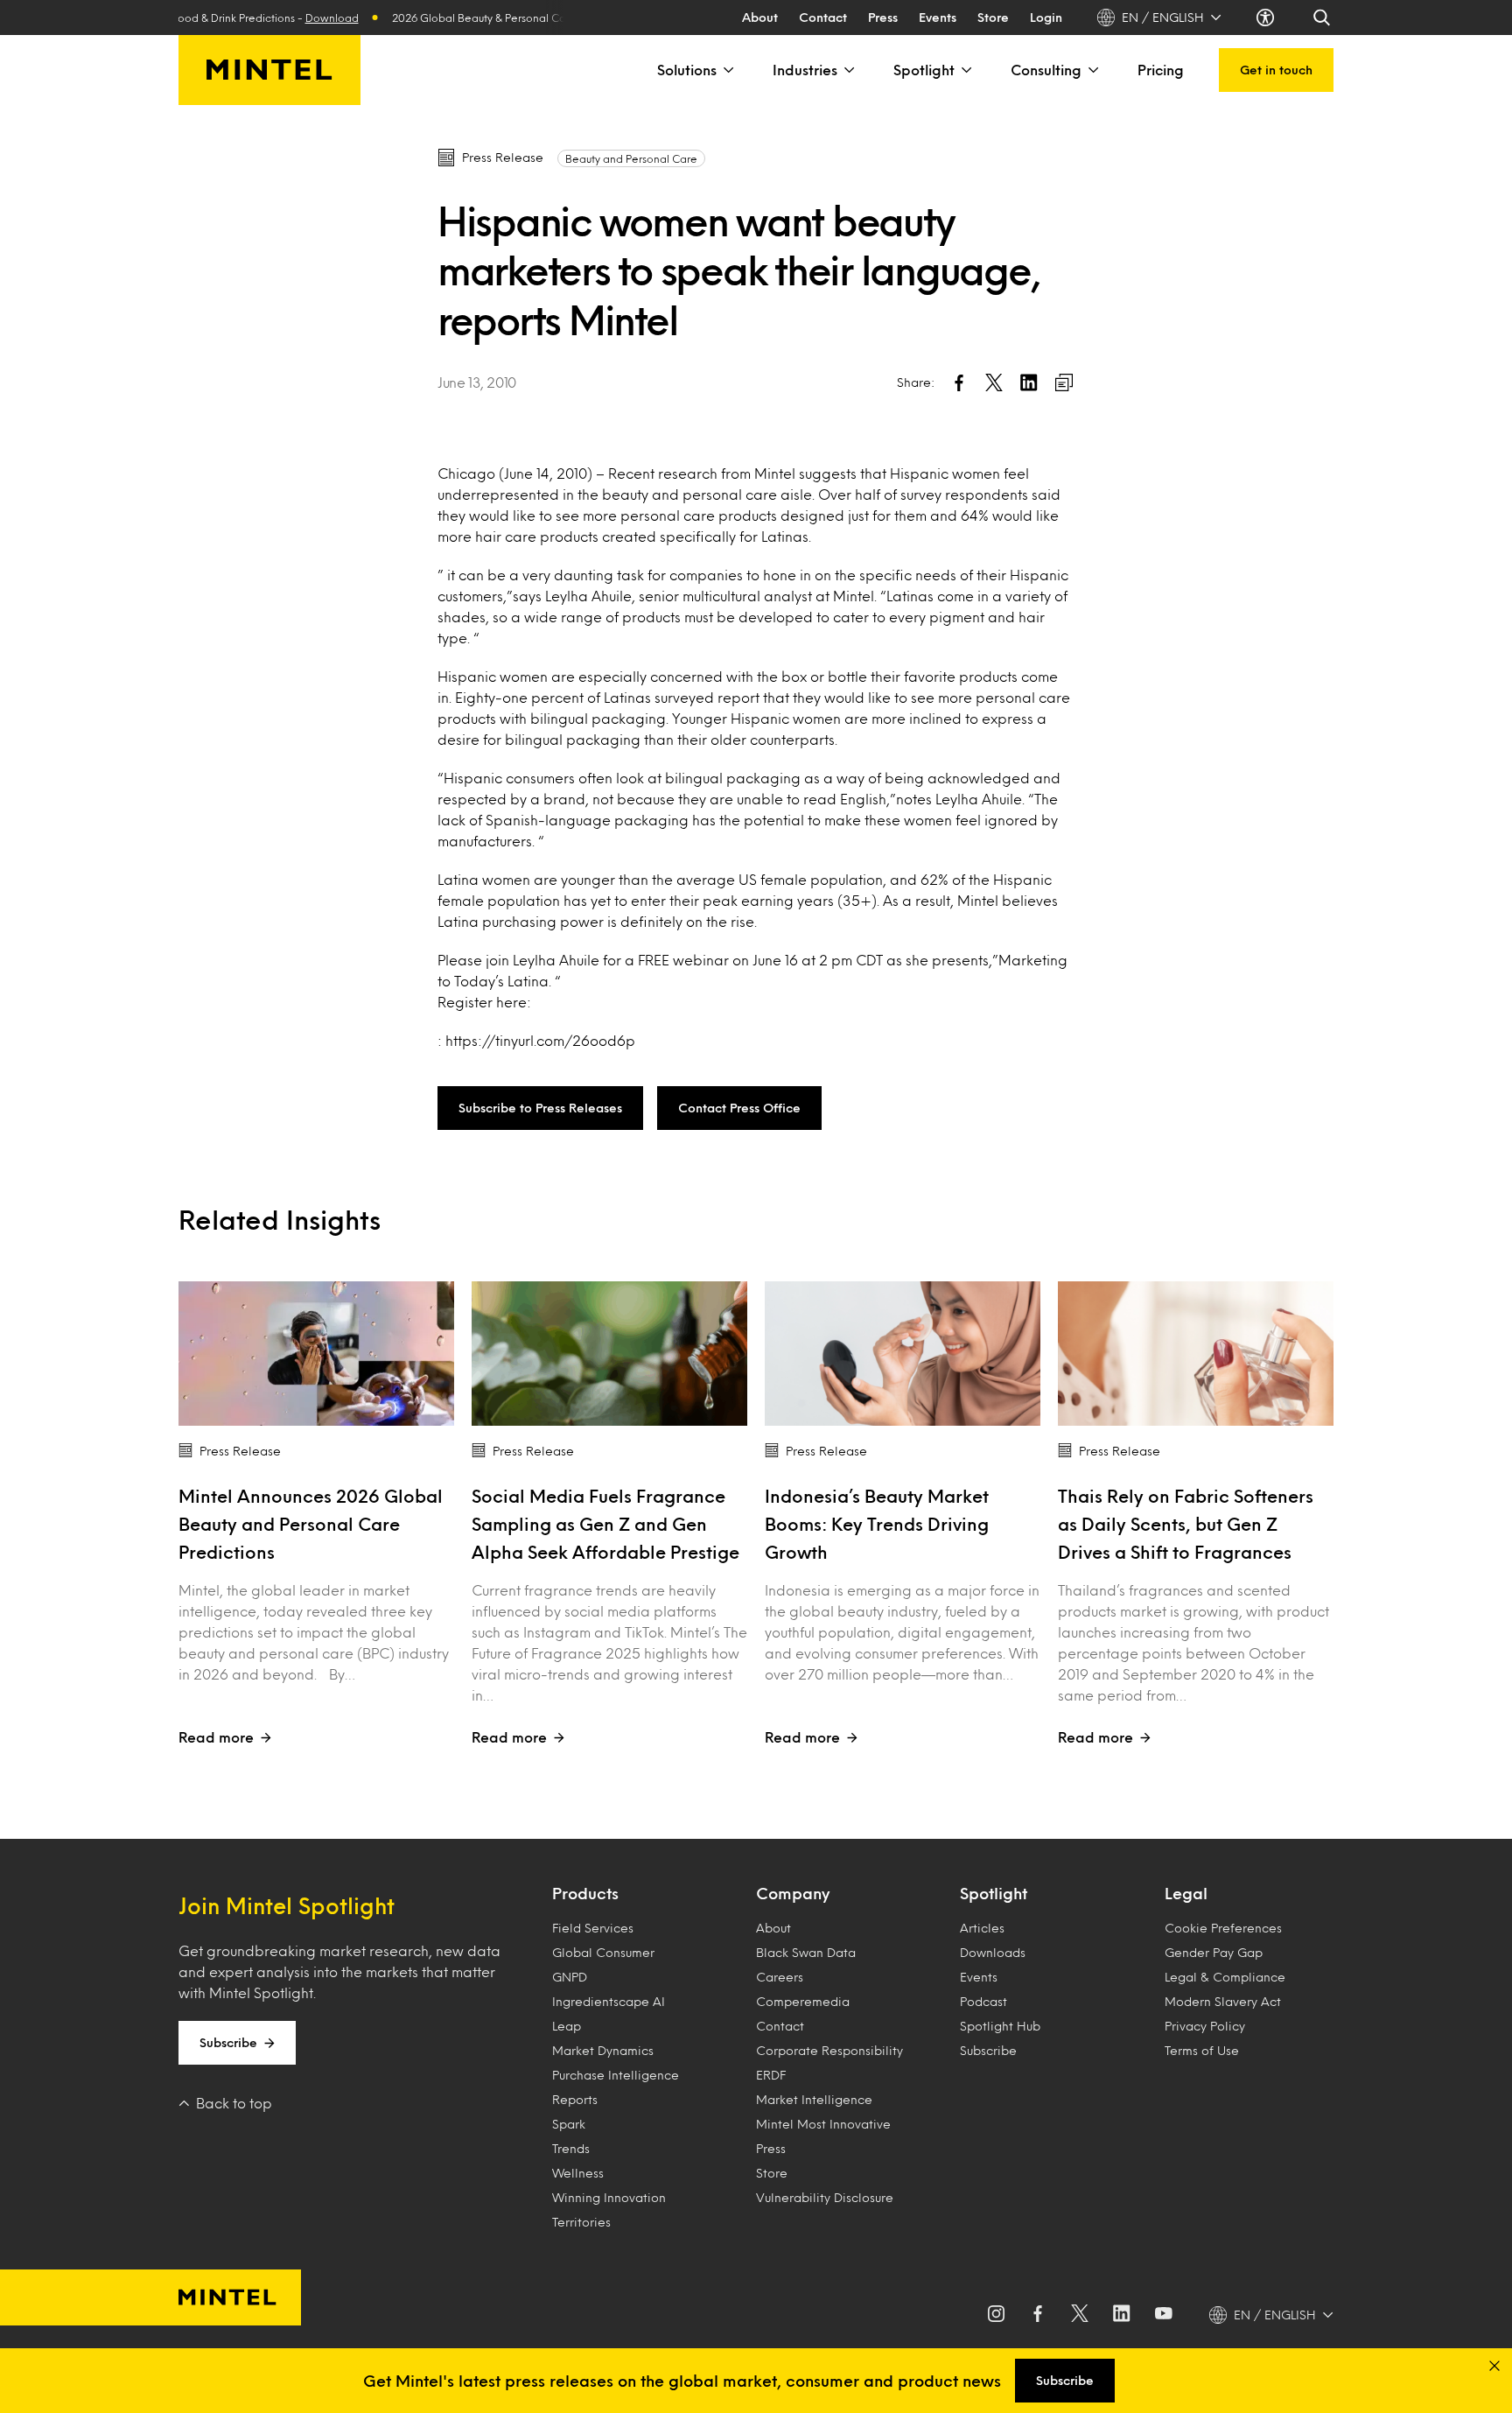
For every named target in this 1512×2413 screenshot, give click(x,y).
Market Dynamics (603, 2050)
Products (585, 1893)
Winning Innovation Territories (609, 2210)
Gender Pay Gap (1214, 1952)
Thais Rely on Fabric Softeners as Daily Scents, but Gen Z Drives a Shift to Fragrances (1186, 1524)
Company (793, 1893)
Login (1046, 17)
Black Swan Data (806, 1952)
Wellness (578, 2173)
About (760, 17)
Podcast (983, 2001)
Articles (982, 1928)
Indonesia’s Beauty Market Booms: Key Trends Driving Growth (877, 1524)
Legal (1186, 1893)
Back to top (234, 2103)
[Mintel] (269, 70)
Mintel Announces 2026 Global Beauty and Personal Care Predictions (311, 1524)
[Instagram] (996, 2315)
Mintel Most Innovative (823, 2124)
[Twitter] (1080, 2315)
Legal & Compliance (1225, 1977)
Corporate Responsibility (829, 2050)
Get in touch (1276, 70)
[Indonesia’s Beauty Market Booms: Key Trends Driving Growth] (903, 1354)
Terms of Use (1202, 2050)
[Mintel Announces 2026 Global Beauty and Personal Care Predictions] (316, 1354)
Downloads (993, 1952)
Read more (216, 1737)
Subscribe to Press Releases (540, 1108)
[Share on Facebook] (959, 382)
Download (299, 18)
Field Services (593, 1928)
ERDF (771, 2075)
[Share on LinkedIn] (1029, 382)
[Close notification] (1494, 2366)
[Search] (1323, 18)
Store (993, 17)
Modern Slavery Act (1223, 2001)
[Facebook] (1038, 2315)
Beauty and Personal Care (631, 158)
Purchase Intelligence (616, 2075)
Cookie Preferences (1223, 1928)
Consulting (1046, 70)
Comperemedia (803, 2001)
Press (883, 17)
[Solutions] (727, 70)
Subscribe (228, 2042)
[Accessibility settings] (1267, 18)
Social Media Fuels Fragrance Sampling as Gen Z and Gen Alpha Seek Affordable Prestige (605, 1524)
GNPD (570, 1977)
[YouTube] (1164, 2315)
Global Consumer (603, 1952)
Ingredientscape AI (609, 2001)
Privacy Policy (1205, 2026)
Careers (780, 1977)
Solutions (687, 70)
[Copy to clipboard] (1064, 382)
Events (938, 17)
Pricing (1161, 70)
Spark (569, 2124)
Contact (823, 17)
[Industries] (848, 70)
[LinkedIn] (1122, 2315)
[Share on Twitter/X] (994, 382)
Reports (575, 2099)
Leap (567, 2026)
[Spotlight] (965, 70)
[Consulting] (1092, 70)
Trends (571, 2148)
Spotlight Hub (1000, 2026)
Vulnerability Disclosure (825, 2197)
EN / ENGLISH (1163, 17)
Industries (805, 70)
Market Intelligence (814, 2099)
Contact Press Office (739, 1108)
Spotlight (924, 70)
